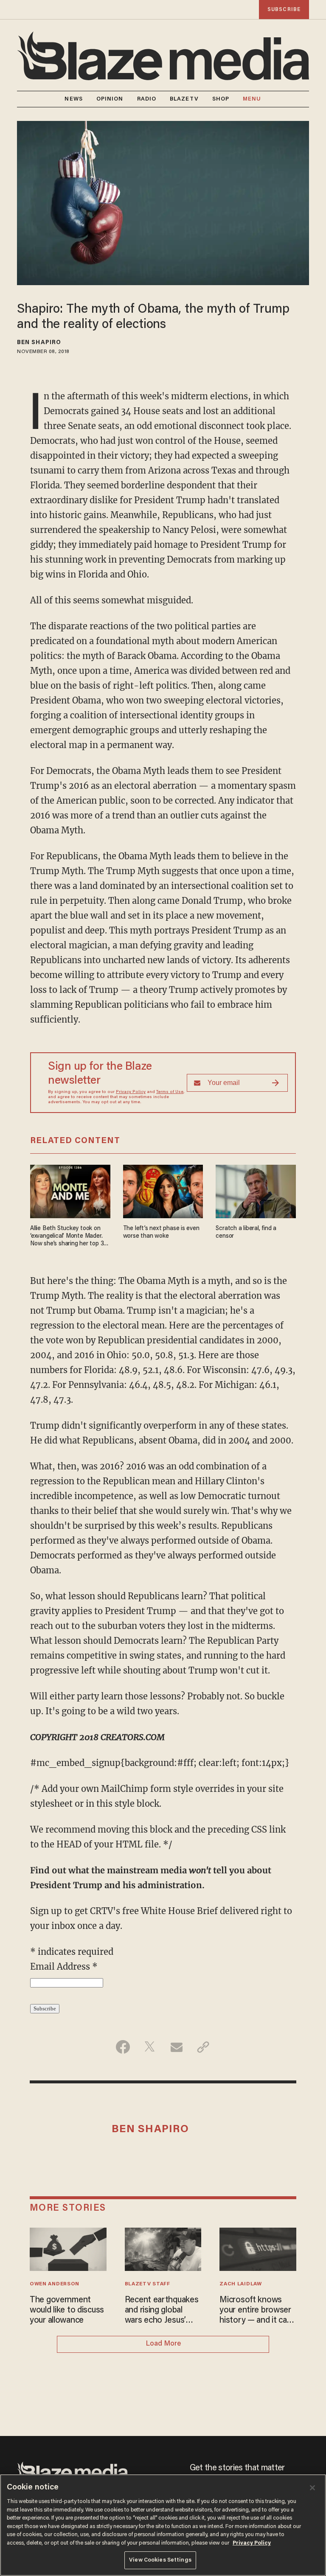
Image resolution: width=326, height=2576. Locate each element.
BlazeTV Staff (148, 2284)
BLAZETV (184, 99)
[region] (163, 2525)
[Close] (312, 2488)
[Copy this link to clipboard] (203, 2047)
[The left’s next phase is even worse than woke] (163, 1190)
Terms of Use (170, 1092)
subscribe (284, 10)
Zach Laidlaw (240, 2284)
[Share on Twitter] (150, 2047)
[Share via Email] (176, 2047)
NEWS (73, 99)
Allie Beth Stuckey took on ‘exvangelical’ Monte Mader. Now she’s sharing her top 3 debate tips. (67, 1237)
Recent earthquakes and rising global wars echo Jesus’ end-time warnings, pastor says (162, 2311)
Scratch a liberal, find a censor (246, 1232)
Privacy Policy (131, 1092)
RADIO (147, 99)
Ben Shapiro (39, 343)
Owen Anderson (55, 2284)
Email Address (64, 1966)
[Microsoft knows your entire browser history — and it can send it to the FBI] (258, 2248)
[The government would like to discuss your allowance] (68, 2248)
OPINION (110, 99)
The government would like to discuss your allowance (67, 2310)
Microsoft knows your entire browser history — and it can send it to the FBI (255, 2311)
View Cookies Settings (160, 2560)
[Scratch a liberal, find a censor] (256, 1190)
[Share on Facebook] (123, 2047)
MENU (252, 99)
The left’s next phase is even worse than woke (161, 1232)
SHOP (221, 99)
